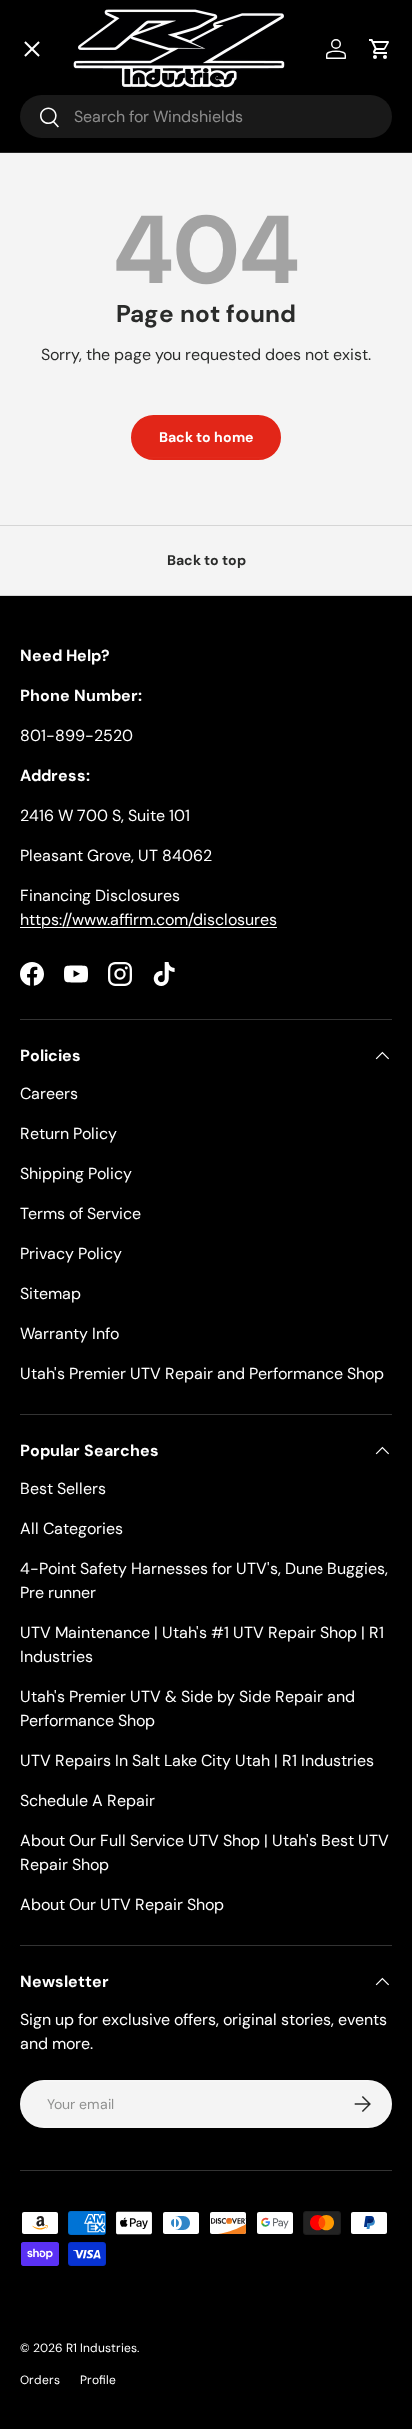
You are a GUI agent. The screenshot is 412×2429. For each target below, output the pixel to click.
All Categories (71, 1528)
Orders (40, 2380)
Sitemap (50, 1293)
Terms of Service (80, 1213)
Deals (66, 140)
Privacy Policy (71, 1253)
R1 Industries (101, 2348)
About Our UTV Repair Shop (122, 1904)
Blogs (64, 550)
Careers (49, 1093)
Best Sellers (63, 1488)
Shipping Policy (76, 1173)
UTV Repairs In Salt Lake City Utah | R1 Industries (197, 1760)
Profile (98, 2380)
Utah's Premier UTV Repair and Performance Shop (202, 1373)
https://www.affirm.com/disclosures (148, 919)
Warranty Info (69, 1333)
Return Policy (68, 1133)
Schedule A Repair (87, 1800)
